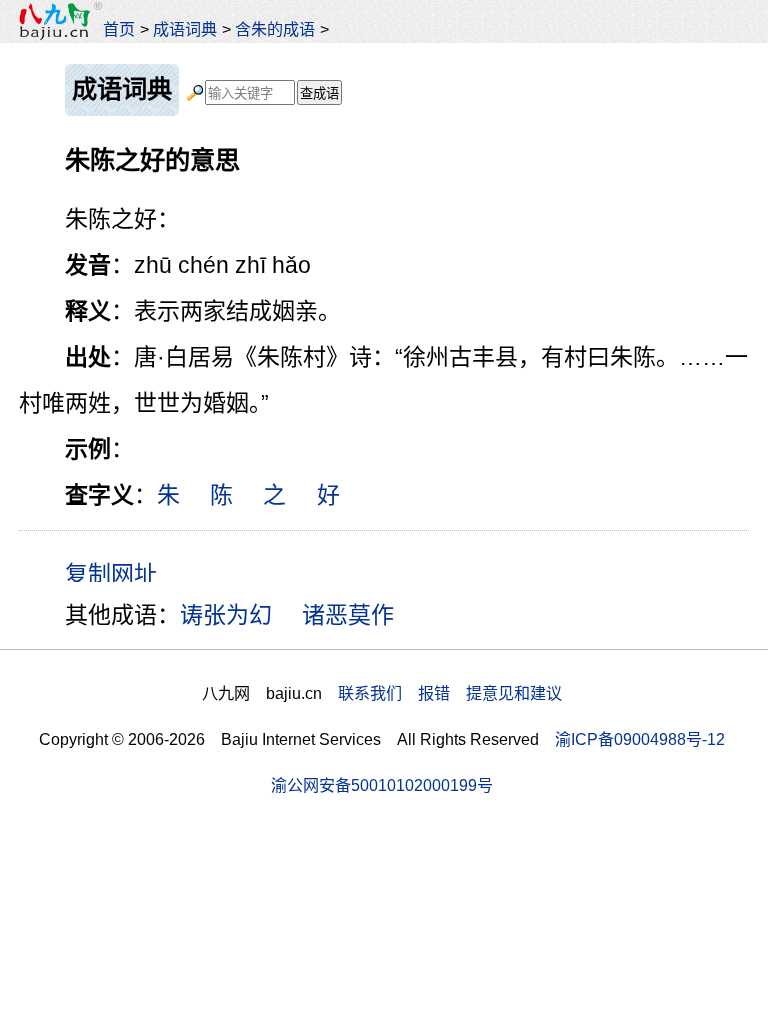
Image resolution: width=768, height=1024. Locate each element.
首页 (119, 29)
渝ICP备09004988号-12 (640, 739)
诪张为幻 (226, 615)
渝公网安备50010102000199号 (382, 785)
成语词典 (185, 29)
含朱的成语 (275, 29)
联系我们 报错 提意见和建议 (450, 693)
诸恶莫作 (348, 615)
